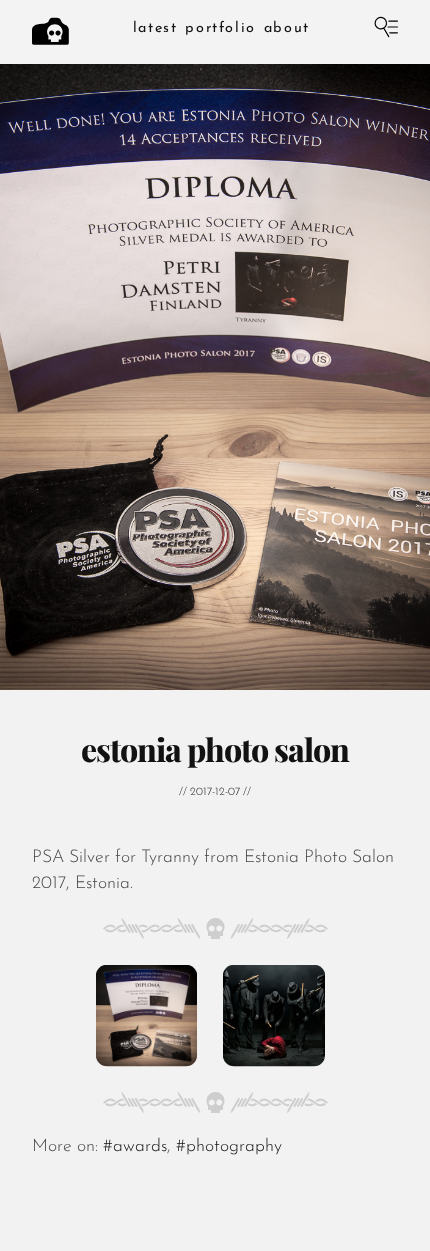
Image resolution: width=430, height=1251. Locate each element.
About (287, 28)
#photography (229, 1146)
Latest (155, 28)
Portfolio (220, 28)
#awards (135, 1146)
